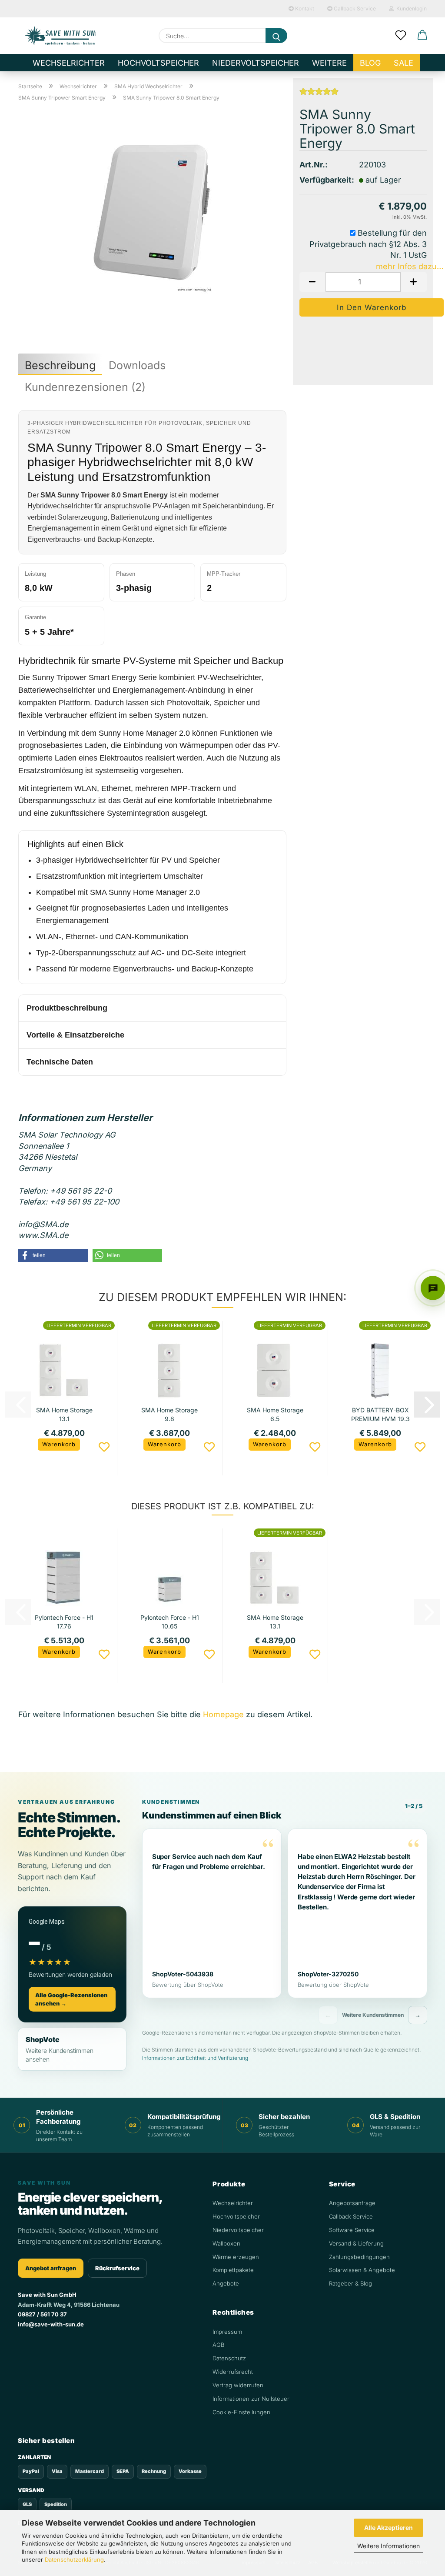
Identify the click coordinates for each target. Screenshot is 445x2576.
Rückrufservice (117, 2268)
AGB (218, 2345)
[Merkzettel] (401, 36)
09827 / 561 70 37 (42, 2314)
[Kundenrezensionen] (319, 94)
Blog (370, 63)
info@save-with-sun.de (51, 2324)
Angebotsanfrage (352, 2203)
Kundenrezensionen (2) (85, 387)
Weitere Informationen (389, 2546)
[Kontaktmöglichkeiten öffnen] (433, 1288)
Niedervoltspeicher (256, 63)
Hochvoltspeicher (158, 63)
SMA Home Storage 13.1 (64, 1414)
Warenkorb (59, 1444)
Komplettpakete (233, 2270)
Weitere (329, 63)
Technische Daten (60, 1062)
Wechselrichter (69, 63)
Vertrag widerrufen (238, 2385)
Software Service (352, 2230)
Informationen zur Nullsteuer (251, 2399)
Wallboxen (226, 2243)
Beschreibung (60, 365)
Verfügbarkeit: (323, 180)
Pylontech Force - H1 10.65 (170, 1621)
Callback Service (354, 8)
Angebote (226, 2283)
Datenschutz (229, 2358)
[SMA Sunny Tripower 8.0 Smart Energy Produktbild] (152, 217)
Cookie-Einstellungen (241, 2412)
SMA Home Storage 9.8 (169, 1414)
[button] (422, 36)
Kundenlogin (410, 8)
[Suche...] (276, 36)
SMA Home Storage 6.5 (275, 1414)
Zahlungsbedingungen (359, 2257)
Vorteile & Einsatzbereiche (75, 1035)
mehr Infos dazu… (410, 266)
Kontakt (304, 8)
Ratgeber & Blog (350, 2283)
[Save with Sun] (60, 36)
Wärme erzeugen (236, 2257)
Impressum (227, 2332)
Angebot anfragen (51, 2268)
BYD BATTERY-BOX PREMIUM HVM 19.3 (380, 1414)
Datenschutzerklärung (74, 2559)
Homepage (223, 1714)
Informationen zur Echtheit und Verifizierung (195, 2058)
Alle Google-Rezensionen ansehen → (71, 1999)
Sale (403, 63)
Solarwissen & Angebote (362, 2270)
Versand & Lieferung (356, 2243)
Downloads (137, 365)
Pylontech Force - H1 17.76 (64, 1621)
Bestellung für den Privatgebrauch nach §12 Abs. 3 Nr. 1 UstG (368, 244)
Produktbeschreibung (67, 1008)
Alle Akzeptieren (389, 2528)
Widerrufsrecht (233, 2372)
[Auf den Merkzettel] (104, 1447)
